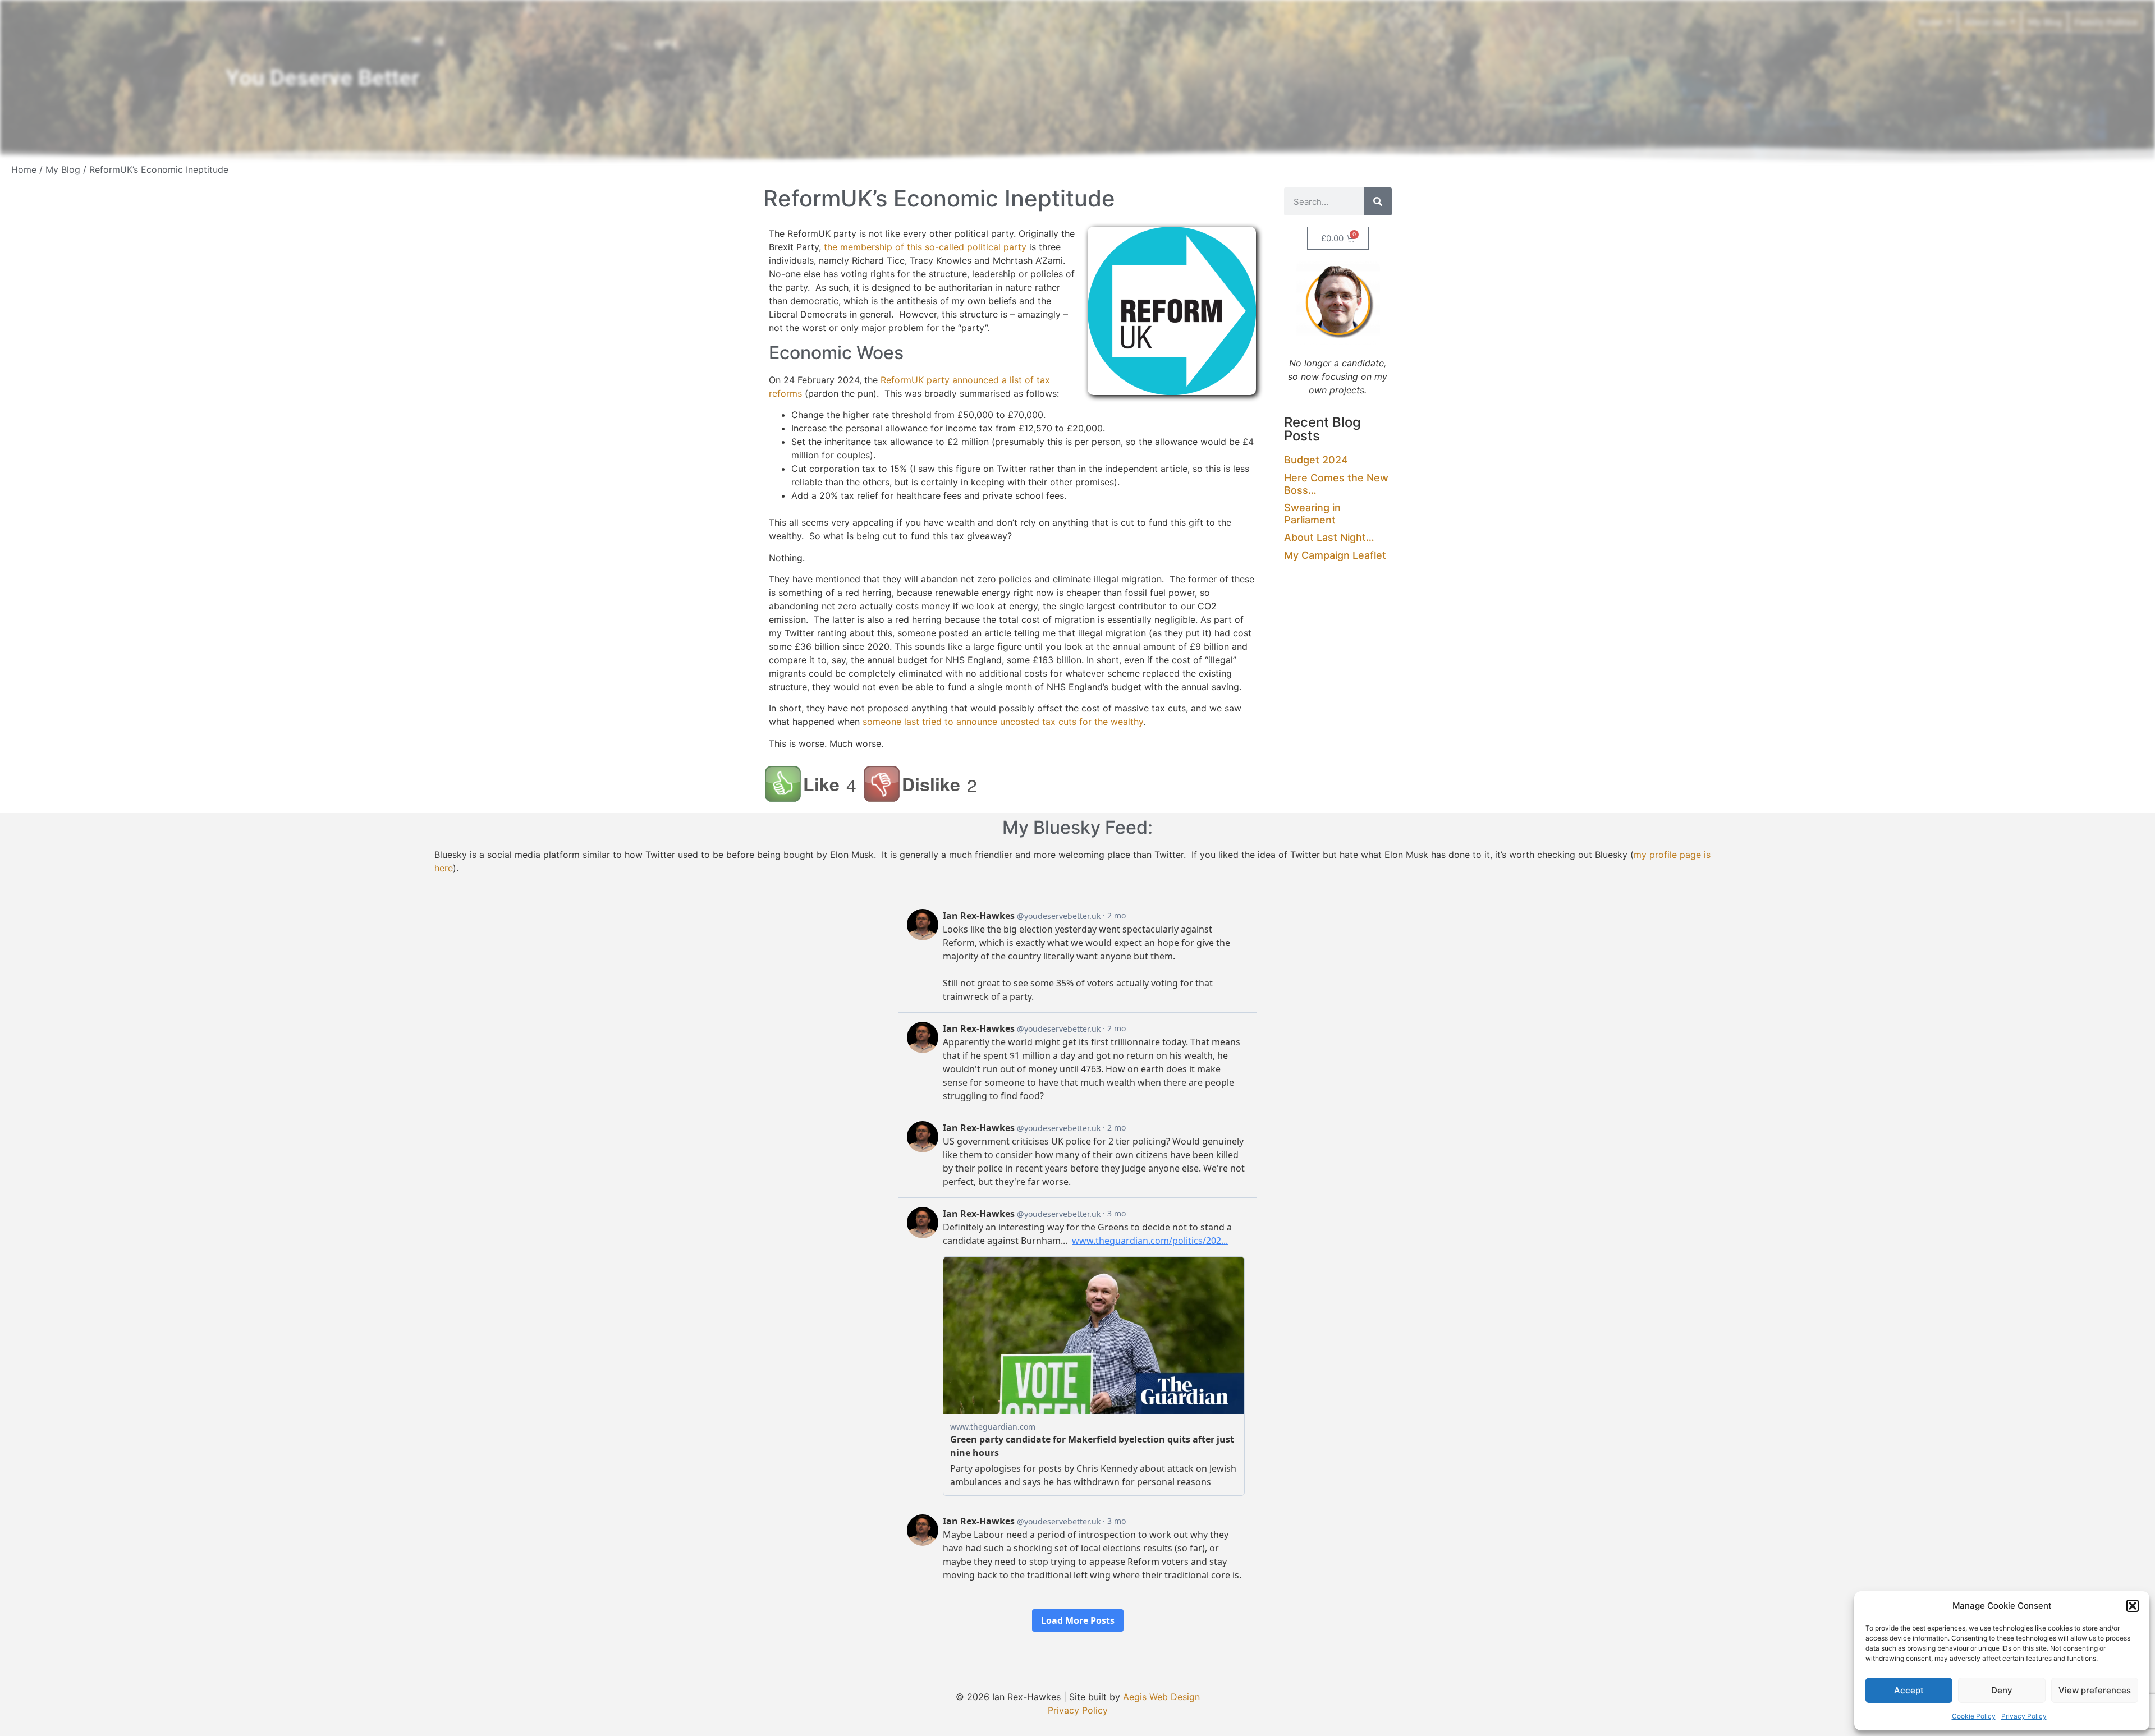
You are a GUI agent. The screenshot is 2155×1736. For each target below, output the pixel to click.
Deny (2002, 1690)
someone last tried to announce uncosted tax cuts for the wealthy (1003, 722)
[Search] (1378, 201)
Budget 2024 (1316, 460)
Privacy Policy (2024, 1716)
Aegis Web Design (1161, 1697)
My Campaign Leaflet (1335, 555)
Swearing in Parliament (1312, 514)
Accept (1909, 1690)
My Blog (63, 169)
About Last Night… (1329, 537)
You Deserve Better (322, 78)
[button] (2133, 1606)
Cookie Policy (1974, 1716)
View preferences (2095, 1690)
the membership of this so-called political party (925, 247)
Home (24, 169)
